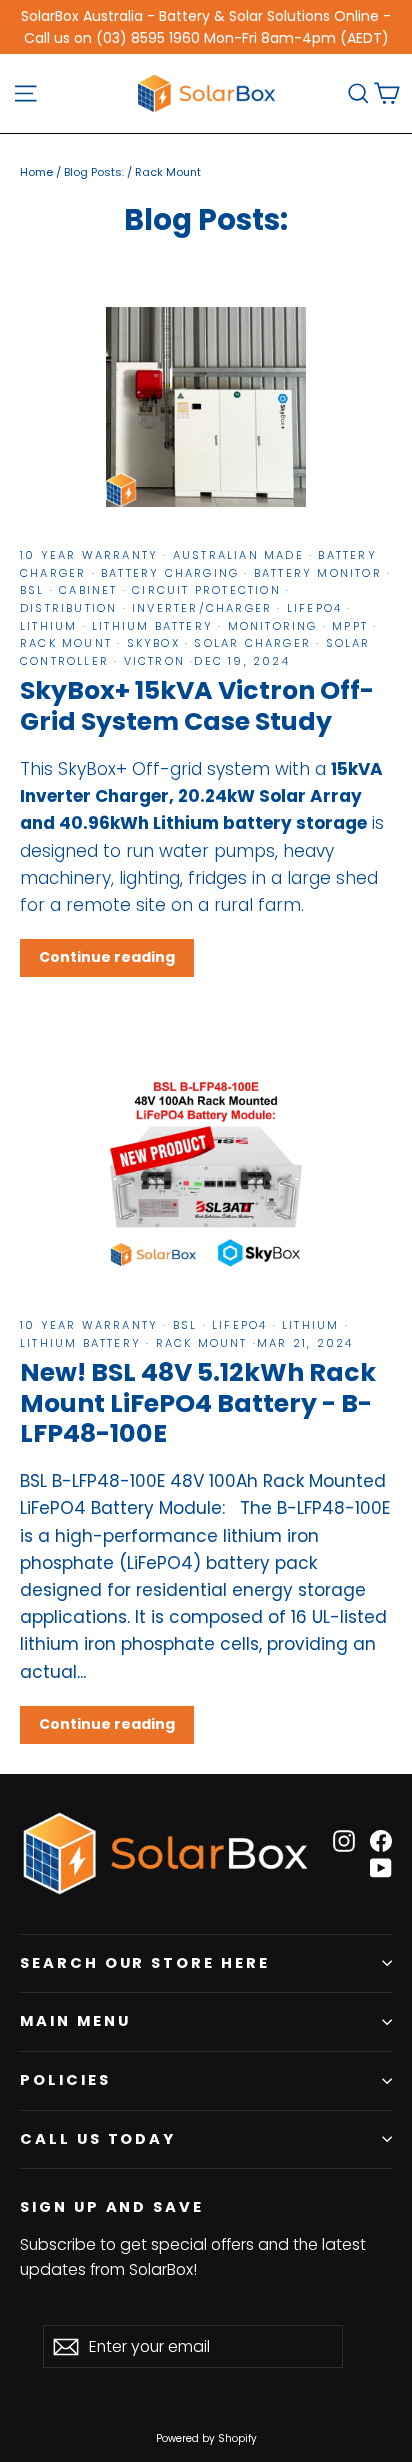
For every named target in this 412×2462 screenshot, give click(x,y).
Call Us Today (98, 2139)
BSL (35, 590)
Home (36, 172)
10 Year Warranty (91, 555)
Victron (154, 661)
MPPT (350, 626)
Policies (65, 2080)
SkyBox (153, 643)
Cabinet (88, 590)
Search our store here (145, 1963)
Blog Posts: (94, 172)
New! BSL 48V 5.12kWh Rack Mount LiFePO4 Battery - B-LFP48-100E (198, 1402)
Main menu (75, 2021)
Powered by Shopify (206, 2438)
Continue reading (107, 957)
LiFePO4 (315, 608)
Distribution (71, 608)
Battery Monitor (318, 573)
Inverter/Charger (202, 608)
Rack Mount (68, 643)
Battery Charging (170, 573)
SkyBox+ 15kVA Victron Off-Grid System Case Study (197, 705)
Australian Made (238, 555)
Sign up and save (112, 2207)
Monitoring (272, 626)
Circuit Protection (206, 590)
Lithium (51, 626)
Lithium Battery (152, 626)
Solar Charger (252, 643)
